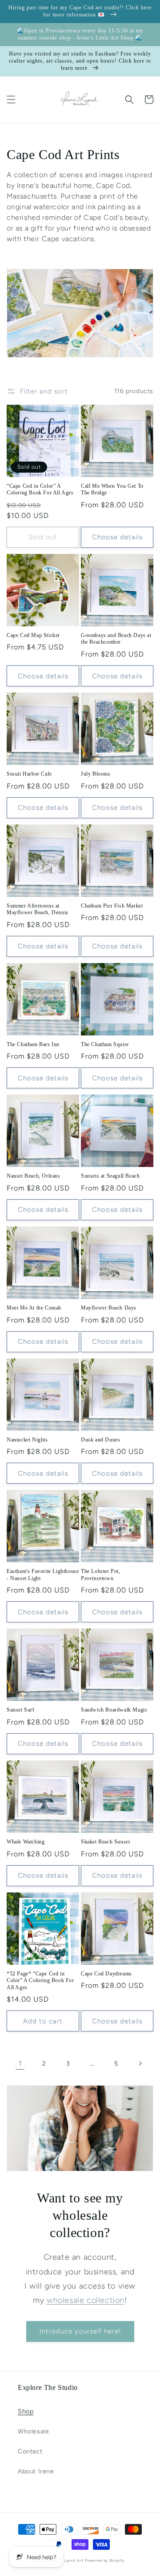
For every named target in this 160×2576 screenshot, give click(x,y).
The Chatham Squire (105, 1044)
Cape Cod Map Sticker (33, 635)
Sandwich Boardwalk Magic (114, 1710)
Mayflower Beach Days (109, 1308)
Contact (30, 2451)
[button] (11, 100)
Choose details (117, 537)
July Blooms (96, 774)
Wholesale (33, 2431)
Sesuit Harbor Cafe (29, 774)
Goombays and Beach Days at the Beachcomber (116, 639)
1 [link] (20, 2063)
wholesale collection (86, 2300)
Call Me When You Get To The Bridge (112, 490)
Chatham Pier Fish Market (112, 906)
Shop (26, 2411)
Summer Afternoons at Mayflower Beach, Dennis (38, 909)
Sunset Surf (21, 1710)
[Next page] (140, 2063)
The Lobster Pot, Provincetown (101, 1575)
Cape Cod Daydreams (106, 1974)
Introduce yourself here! (80, 2331)
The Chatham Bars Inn (33, 1044)
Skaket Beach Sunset (105, 1842)
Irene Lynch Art (68, 2560)
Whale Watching (26, 1842)
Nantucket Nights (27, 1440)
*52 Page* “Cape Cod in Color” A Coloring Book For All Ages (40, 1981)
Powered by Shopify (105, 2560)
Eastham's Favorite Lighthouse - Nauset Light (43, 1575)
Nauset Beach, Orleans (34, 1176)
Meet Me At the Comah (34, 1308)
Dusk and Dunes (100, 1440)
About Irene (36, 2471)
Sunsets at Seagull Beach (110, 1176)
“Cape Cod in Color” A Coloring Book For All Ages (40, 490)
